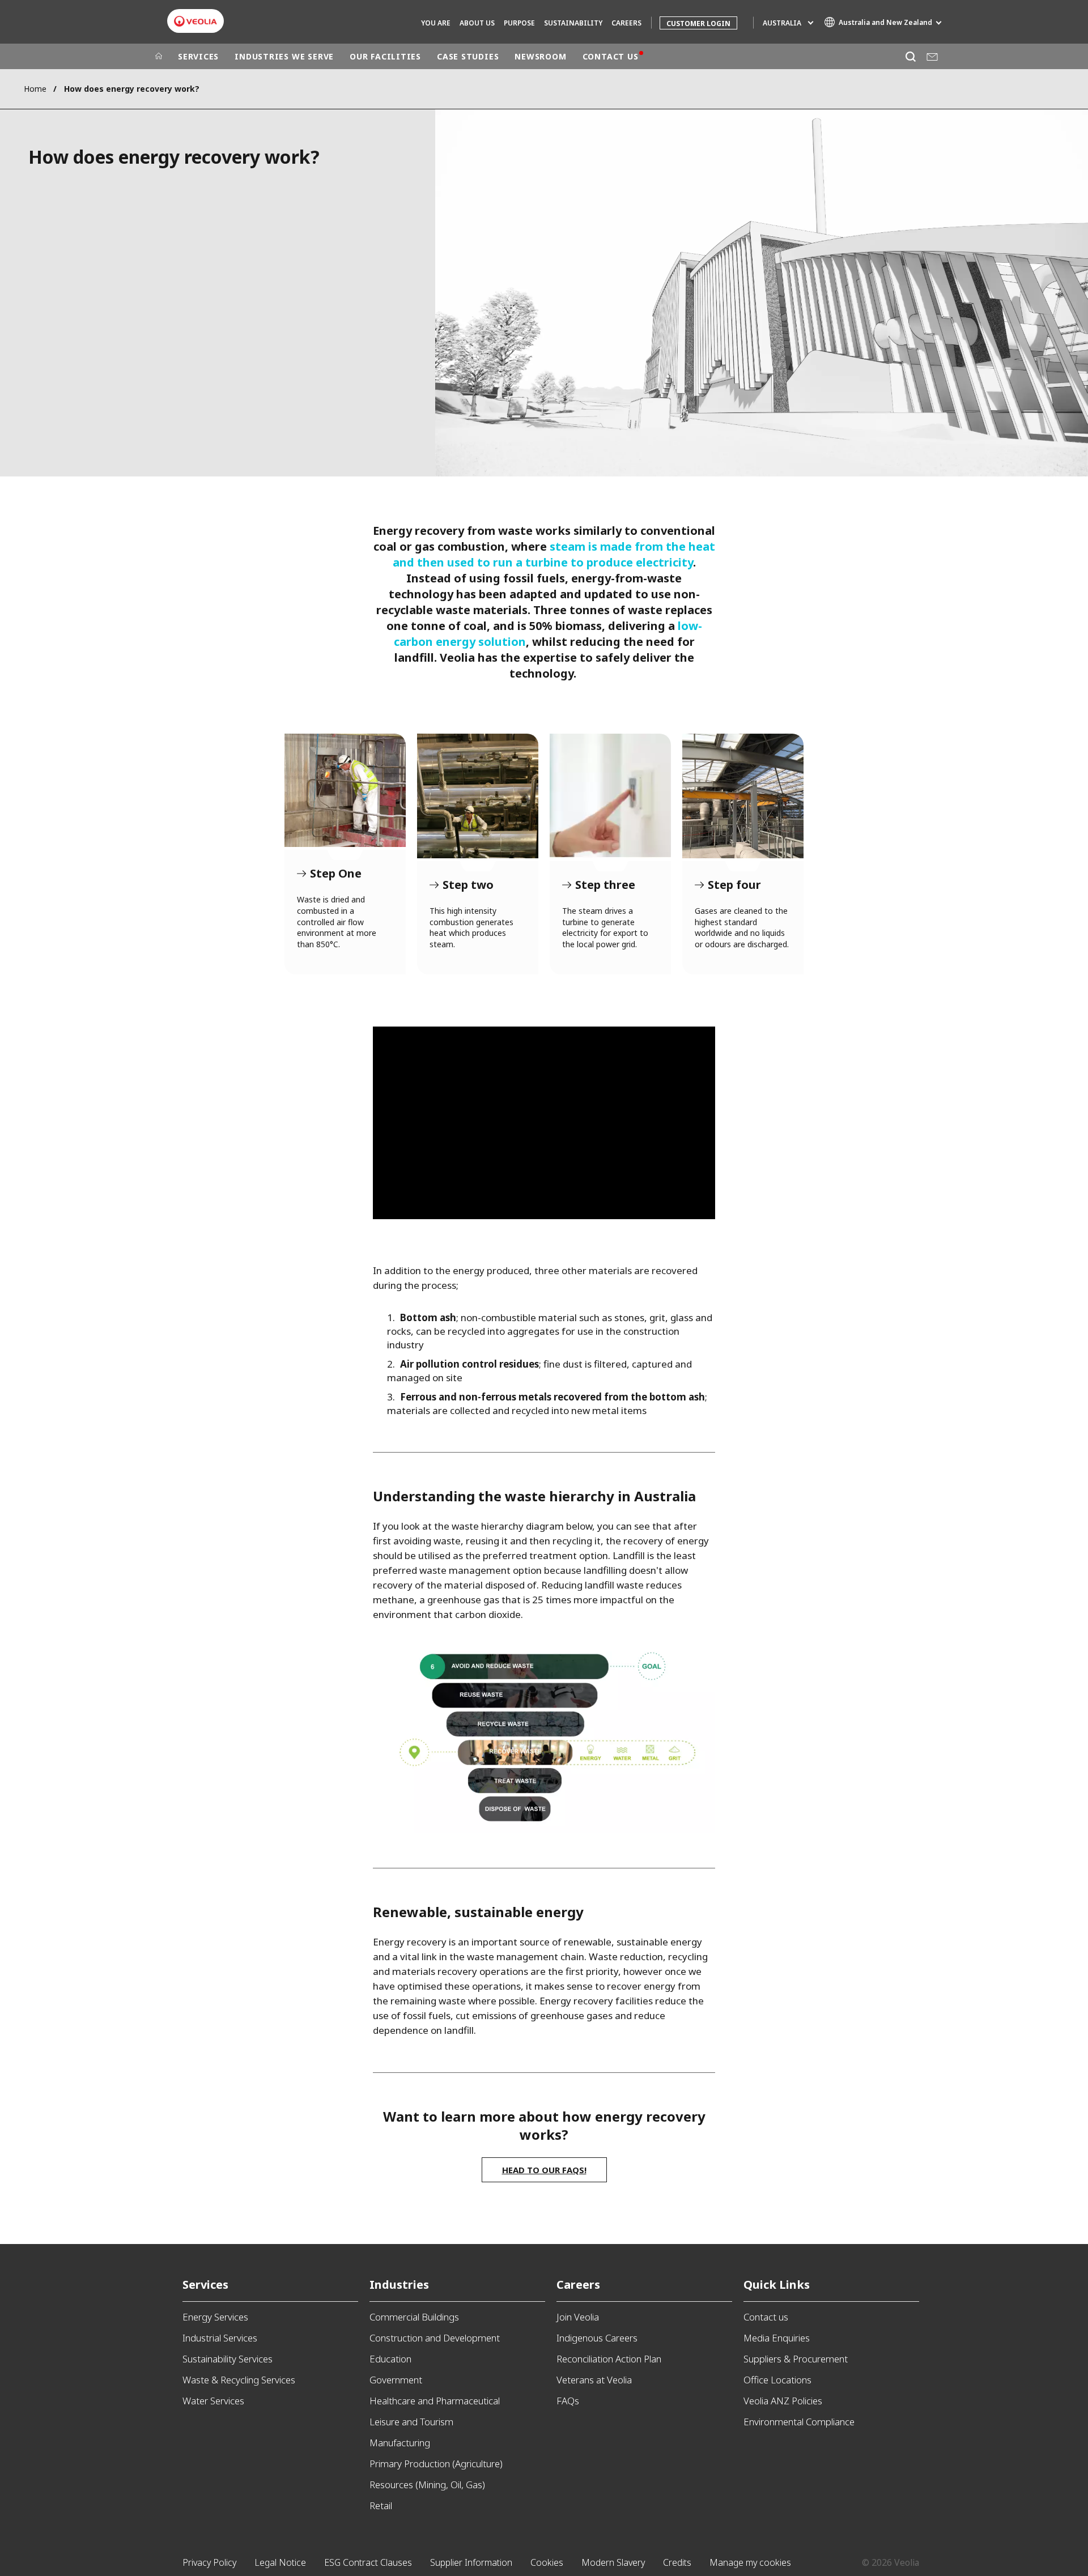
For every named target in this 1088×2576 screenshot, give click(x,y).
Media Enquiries (777, 2338)
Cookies (547, 2562)
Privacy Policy (209, 2562)
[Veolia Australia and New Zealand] (195, 21)
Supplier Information (471, 2562)
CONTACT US (611, 56)
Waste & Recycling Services (239, 2380)
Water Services (213, 2401)
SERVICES (198, 56)
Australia (782, 23)
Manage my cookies (750, 2562)
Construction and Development (435, 2338)
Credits (677, 2562)
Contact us (766, 2317)
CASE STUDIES (468, 56)
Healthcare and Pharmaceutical (435, 2401)
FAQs (568, 2401)
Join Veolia (578, 2317)
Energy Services (215, 2317)
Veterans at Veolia (594, 2380)
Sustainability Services (228, 2359)
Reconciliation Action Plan (609, 2359)
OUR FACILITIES (385, 56)
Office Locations (777, 2380)
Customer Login (698, 24)
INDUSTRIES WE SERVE (284, 56)
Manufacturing (400, 2443)
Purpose (519, 23)
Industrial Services (220, 2338)
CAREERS (626, 23)
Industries (399, 2285)
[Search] (910, 56)
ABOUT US (477, 23)
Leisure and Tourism (411, 2422)
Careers (578, 2285)
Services (205, 2285)
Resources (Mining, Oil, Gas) (427, 2485)
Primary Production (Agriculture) (436, 2464)
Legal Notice (280, 2562)
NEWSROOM (540, 56)
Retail (381, 2505)
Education (390, 2359)
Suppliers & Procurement (796, 2359)
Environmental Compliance (799, 2422)
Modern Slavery (613, 2562)
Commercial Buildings (414, 2317)
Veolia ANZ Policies (783, 2401)
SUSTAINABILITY (573, 23)
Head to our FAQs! (544, 2170)
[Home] (159, 57)
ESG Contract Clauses (368, 2562)
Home (35, 89)
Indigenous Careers (597, 2338)
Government (396, 2380)
